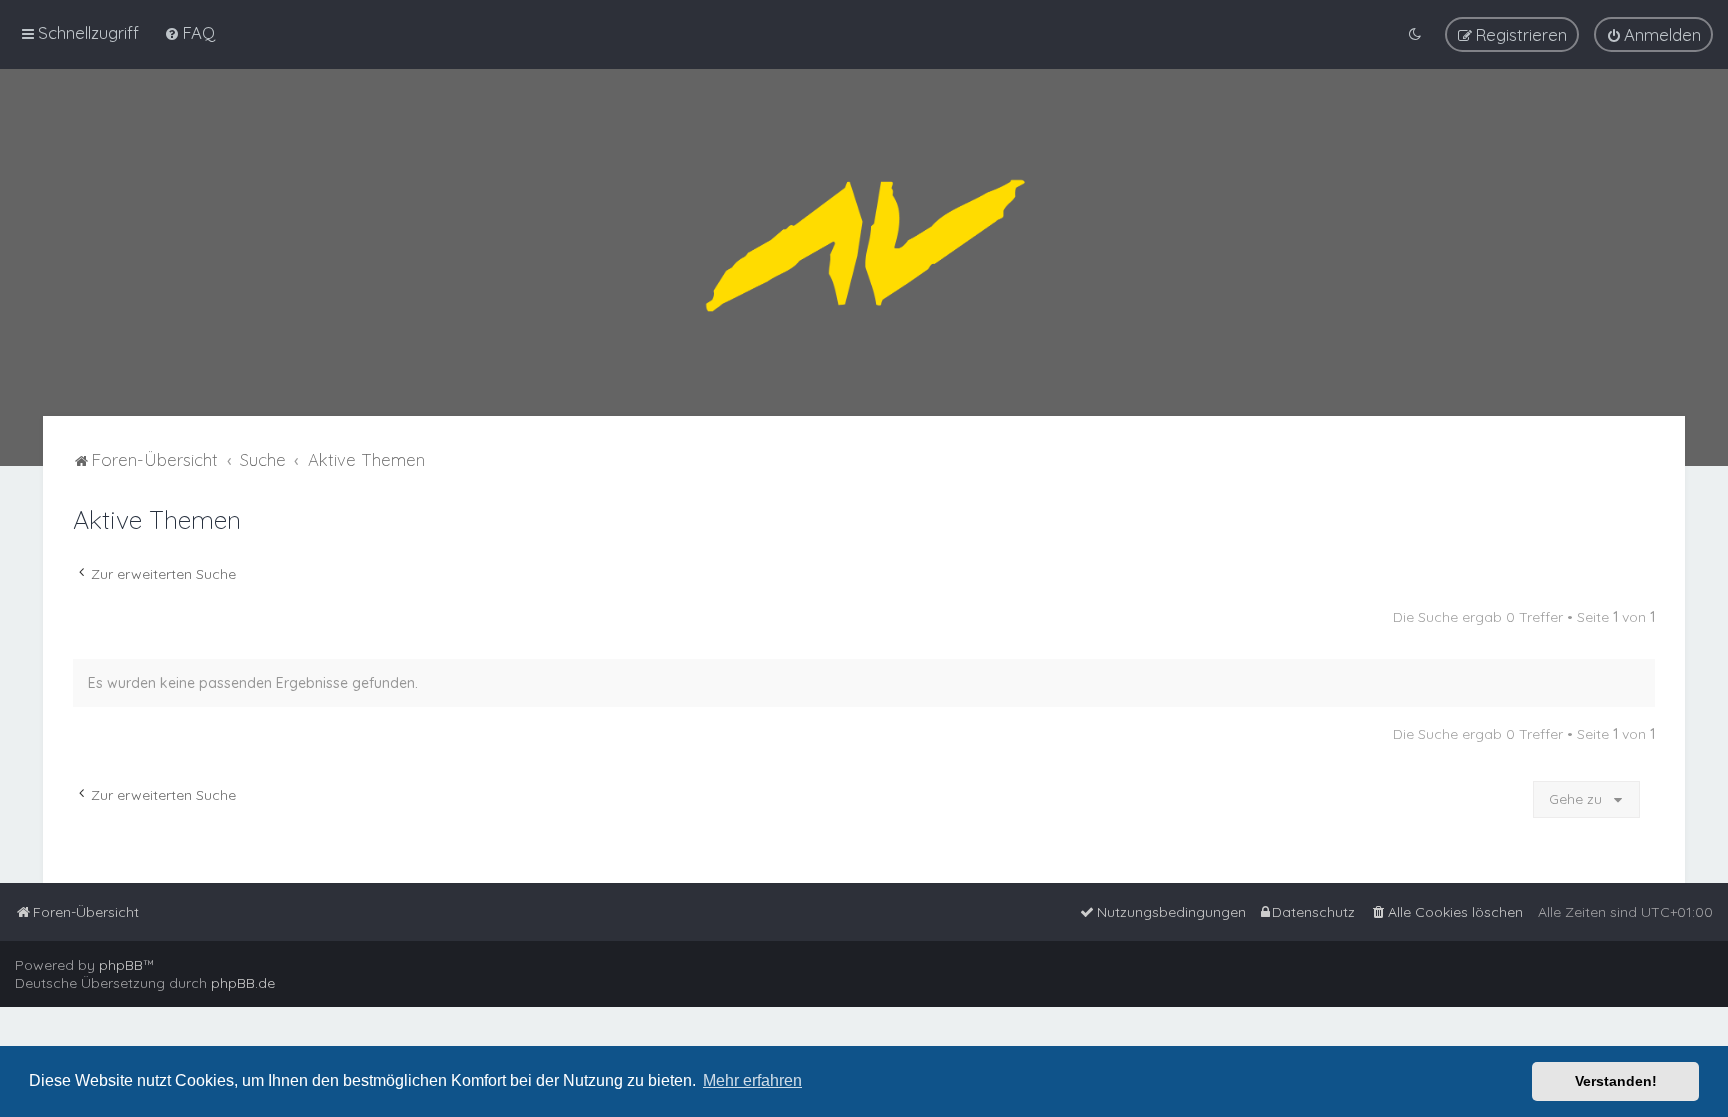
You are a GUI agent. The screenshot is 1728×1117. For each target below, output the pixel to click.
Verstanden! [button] (1616, 1081)
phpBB (121, 965)
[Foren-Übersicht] (864, 242)
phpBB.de (243, 983)
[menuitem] (189, 32)
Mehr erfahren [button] (752, 1080)
